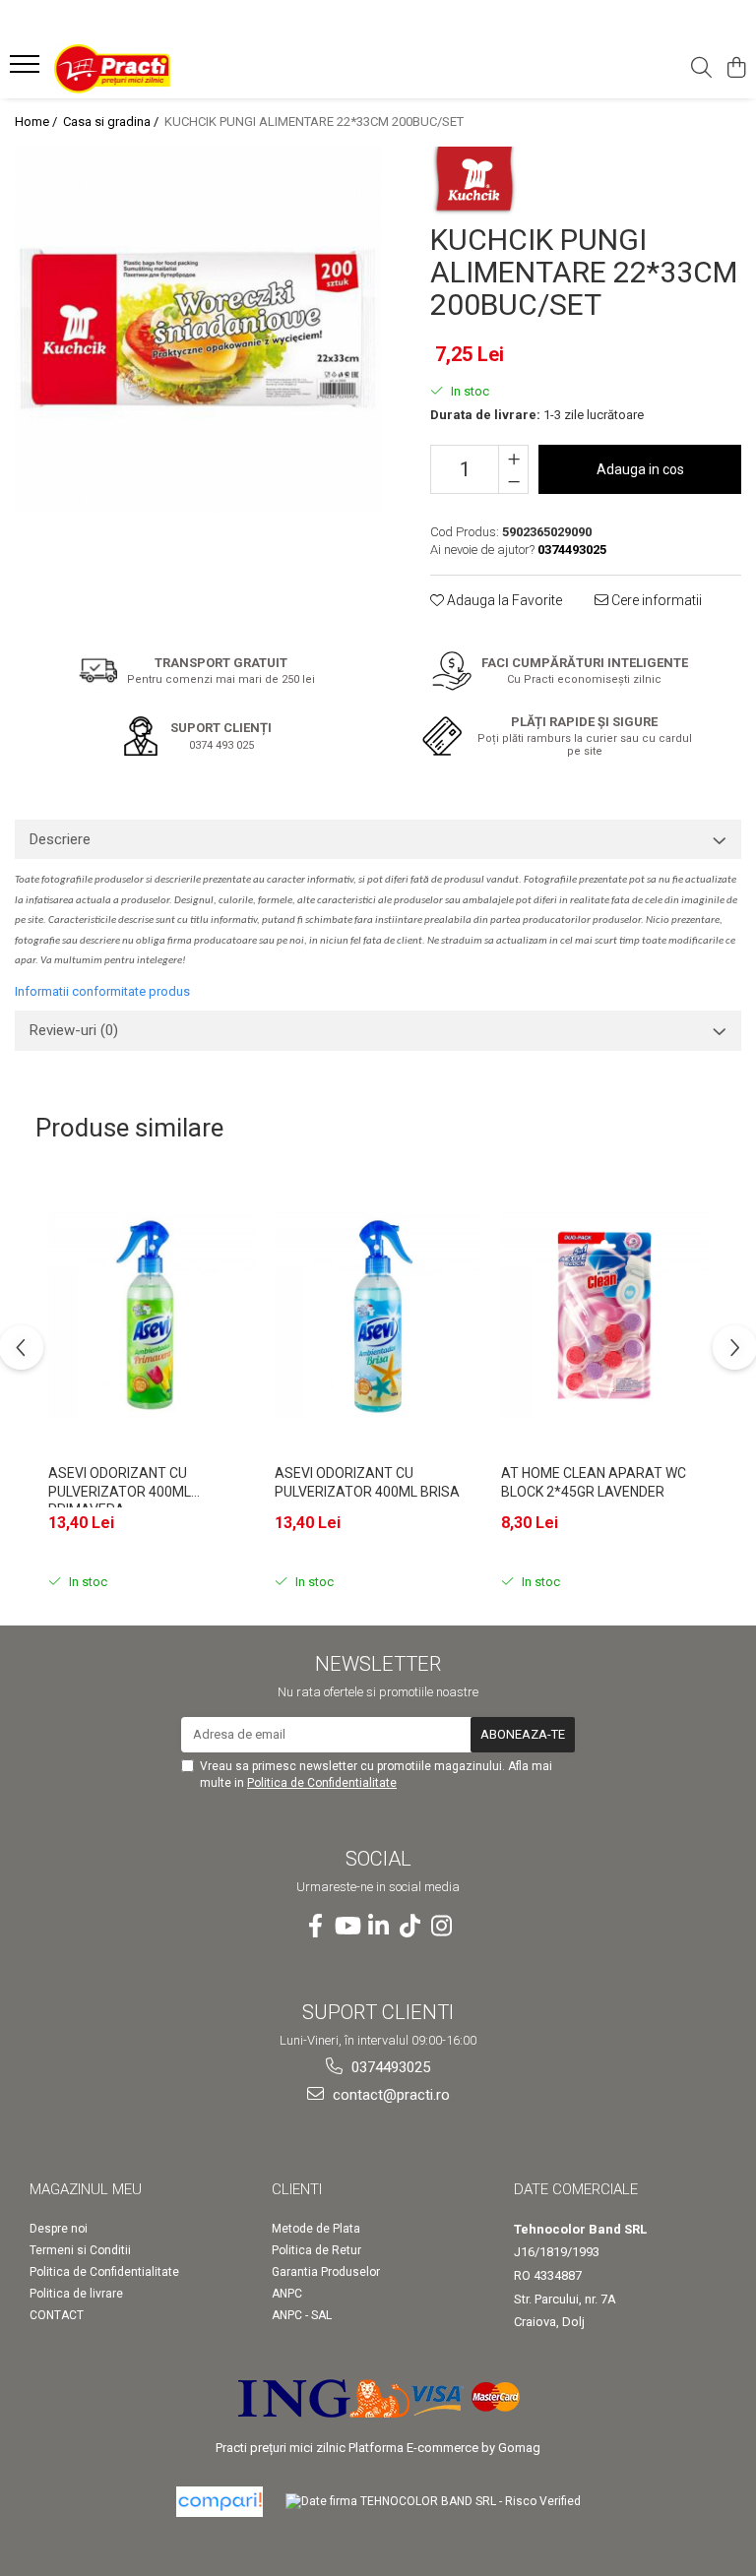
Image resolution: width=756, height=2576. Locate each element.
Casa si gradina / (112, 122)
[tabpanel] (198, 330)
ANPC (287, 2294)
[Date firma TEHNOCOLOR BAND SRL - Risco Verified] (433, 2502)
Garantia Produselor (326, 2272)
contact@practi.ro (389, 2095)
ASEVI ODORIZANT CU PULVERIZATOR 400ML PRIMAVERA (120, 1486)
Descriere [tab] (60, 839)
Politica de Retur (316, 2250)
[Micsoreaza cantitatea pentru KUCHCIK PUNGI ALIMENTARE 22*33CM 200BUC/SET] (513, 481)
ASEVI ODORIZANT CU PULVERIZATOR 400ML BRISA (367, 1482)
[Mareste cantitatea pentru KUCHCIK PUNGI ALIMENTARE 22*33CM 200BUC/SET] (513, 458)
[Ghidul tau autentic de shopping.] (220, 2502)
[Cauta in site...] (701, 69)
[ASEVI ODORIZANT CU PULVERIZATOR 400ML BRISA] (378, 1316)
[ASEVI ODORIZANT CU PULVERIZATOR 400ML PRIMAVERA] (152, 1316)
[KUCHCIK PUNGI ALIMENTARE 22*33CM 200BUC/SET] (198, 330)
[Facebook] (315, 1927)
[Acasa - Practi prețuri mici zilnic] (133, 69)
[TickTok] (409, 1927)
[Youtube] (346, 1927)
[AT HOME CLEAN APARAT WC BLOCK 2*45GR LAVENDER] (604, 1316)
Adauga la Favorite (503, 600)
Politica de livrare (76, 2294)
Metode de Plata (316, 2229)
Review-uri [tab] (74, 1030)
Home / (37, 122)
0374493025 (389, 2067)
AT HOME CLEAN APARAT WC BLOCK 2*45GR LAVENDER (594, 1482)
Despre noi (59, 2229)
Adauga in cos (640, 469)
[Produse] (27, 70)
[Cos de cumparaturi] (736, 69)
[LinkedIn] (378, 1927)
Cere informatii (655, 600)
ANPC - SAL (302, 2315)
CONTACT (57, 2315)
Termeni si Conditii (80, 2250)
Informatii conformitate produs (102, 991)
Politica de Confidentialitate (322, 1783)
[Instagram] (441, 1927)
